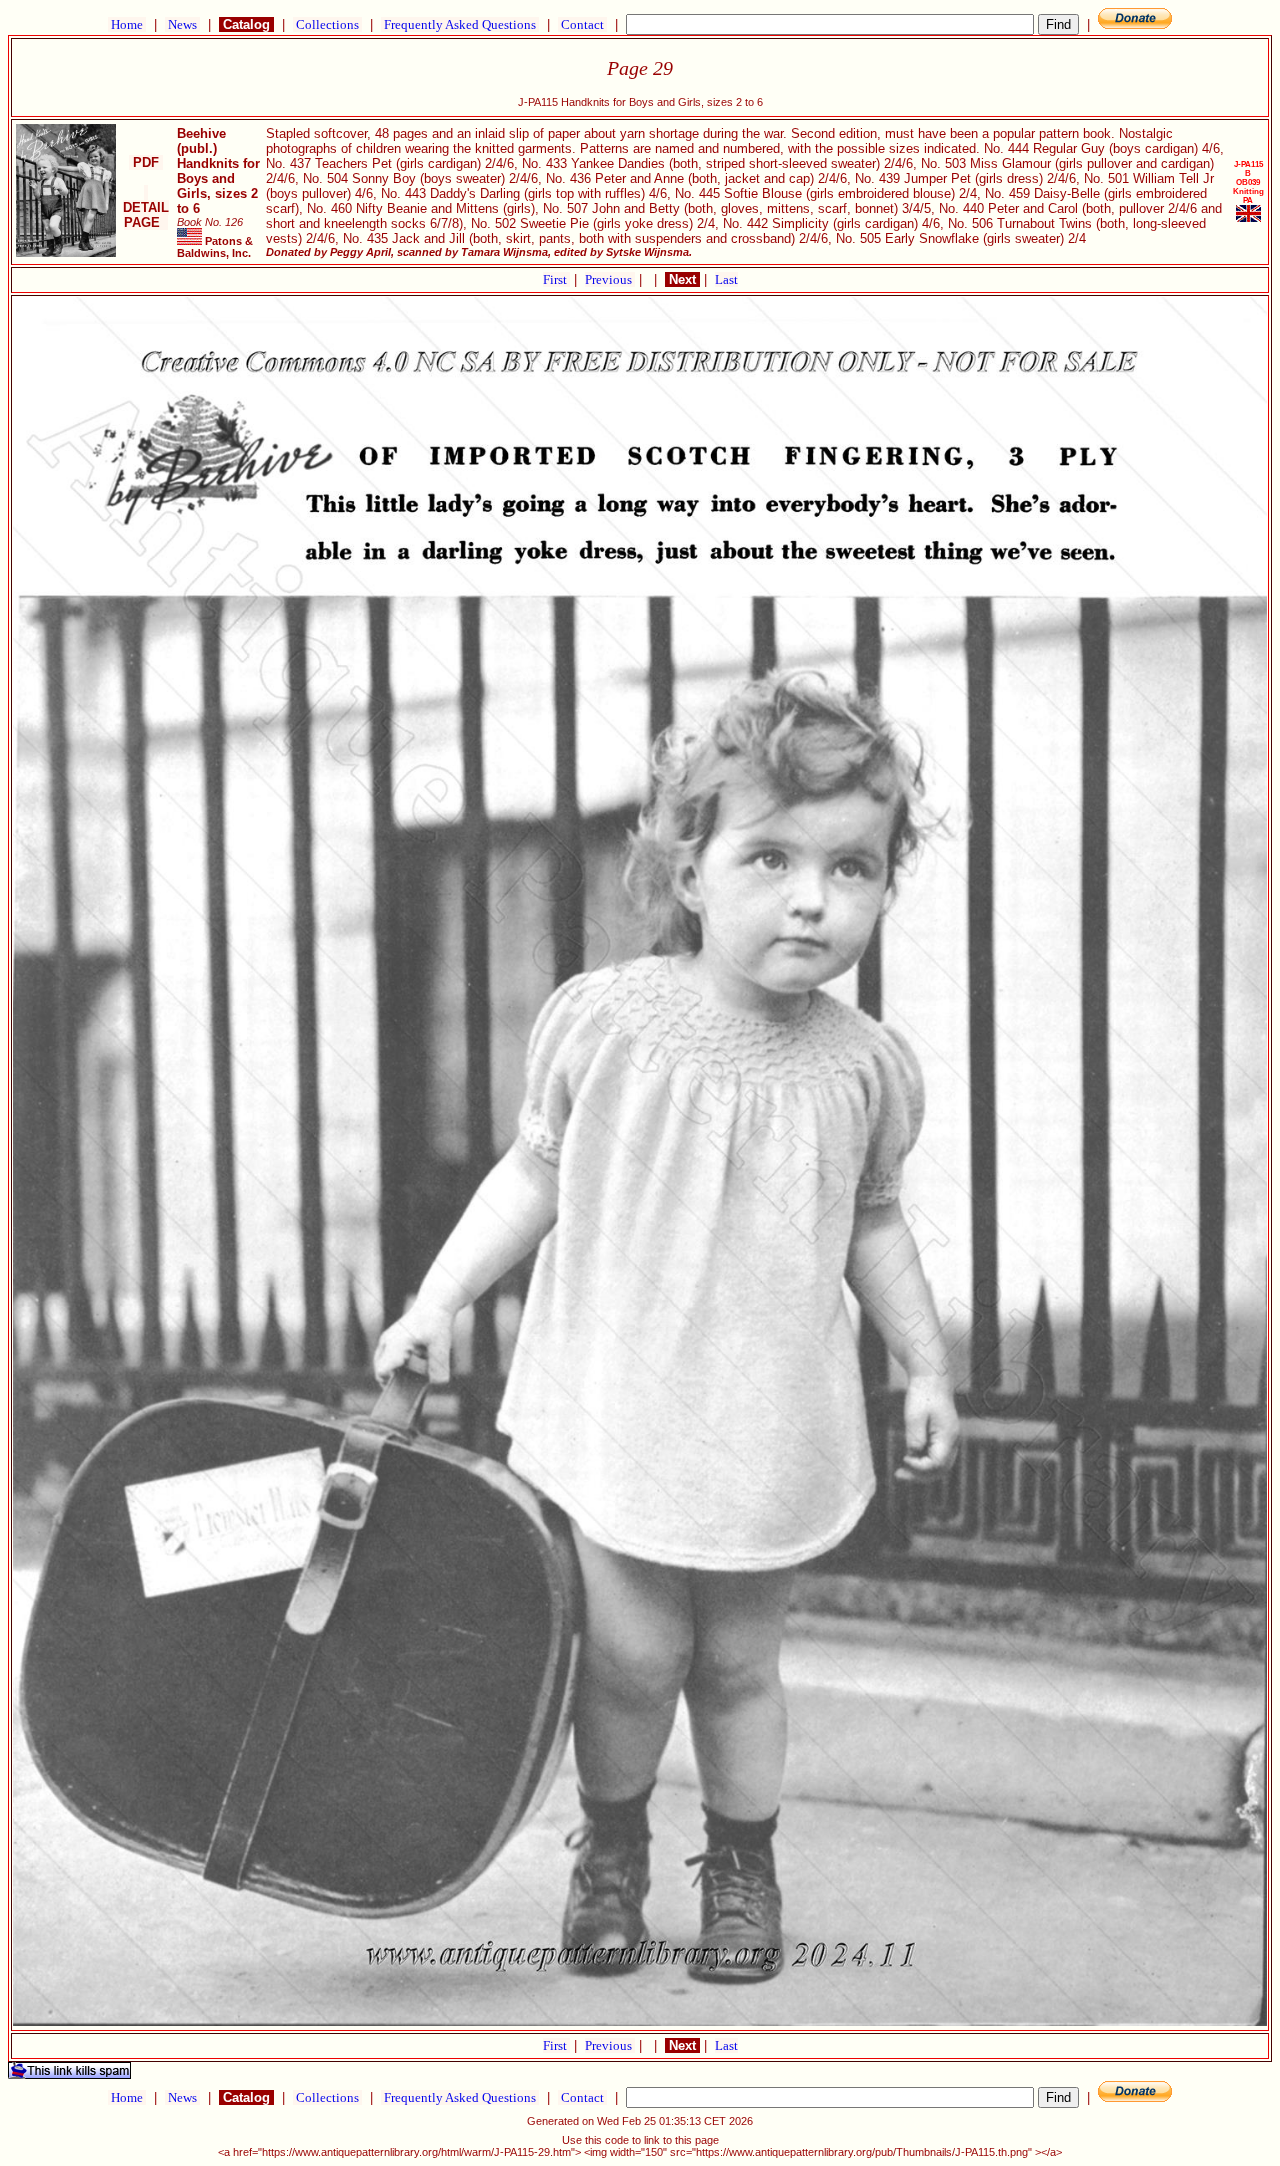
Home (127, 24)
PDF (146, 162)
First (556, 279)
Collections (327, 24)
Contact (582, 24)
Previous (610, 279)
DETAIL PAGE (146, 207)
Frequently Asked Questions (460, 24)
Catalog (246, 24)
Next (682, 279)
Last (726, 279)
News (182, 24)
